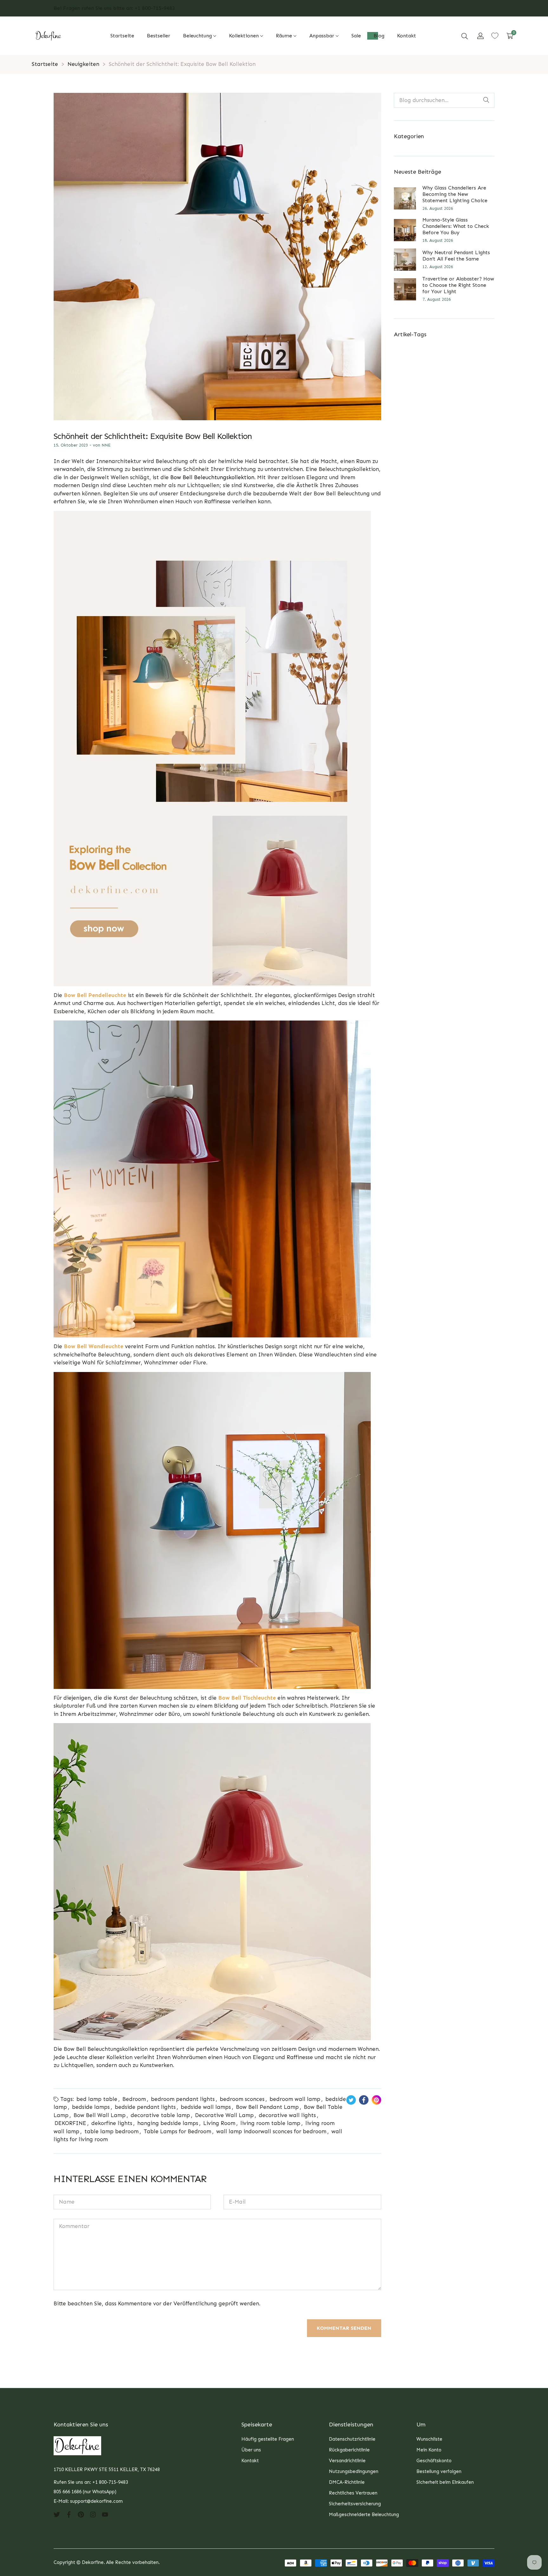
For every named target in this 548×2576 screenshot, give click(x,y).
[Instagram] (93, 2514)
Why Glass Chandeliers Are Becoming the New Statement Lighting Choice (455, 194)
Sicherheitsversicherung (355, 2504)
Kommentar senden (344, 2328)
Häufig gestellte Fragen (268, 2439)
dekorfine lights (112, 2123)
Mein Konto (429, 2450)
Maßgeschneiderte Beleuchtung (364, 2515)
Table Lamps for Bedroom (177, 2131)
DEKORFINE (70, 2123)
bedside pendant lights (145, 2107)
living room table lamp (270, 2123)
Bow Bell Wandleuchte (94, 1346)
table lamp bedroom (111, 2131)
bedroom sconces (242, 2099)
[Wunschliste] (495, 36)
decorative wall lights (287, 2115)
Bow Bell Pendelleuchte (95, 995)
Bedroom (134, 2099)
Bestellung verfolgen (439, 2471)
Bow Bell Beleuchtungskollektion (212, 477)
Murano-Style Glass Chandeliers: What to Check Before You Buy (456, 226)
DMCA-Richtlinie (347, 2482)
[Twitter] (57, 2514)
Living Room (219, 2123)
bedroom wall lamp (295, 2099)
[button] (465, 36)
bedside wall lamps (206, 2107)
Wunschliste (429, 2439)
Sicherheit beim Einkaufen (445, 2482)
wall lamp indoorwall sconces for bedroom (271, 2131)
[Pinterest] (81, 2514)
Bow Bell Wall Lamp (100, 2115)
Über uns (251, 2450)
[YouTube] (105, 2514)
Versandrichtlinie (347, 2461)
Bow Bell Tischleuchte (247, 1698)
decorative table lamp (160, 2115)
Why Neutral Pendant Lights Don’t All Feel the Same (456, 256)
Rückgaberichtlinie (349, 2450)
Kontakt (250, 2461)
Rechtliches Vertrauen (353, 2493)
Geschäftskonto (434, 2461)
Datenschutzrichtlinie (352, 2439)
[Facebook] (69, 2514)
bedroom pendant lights (183, 2099)
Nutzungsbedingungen (354, 2471)
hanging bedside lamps (168, 2123)
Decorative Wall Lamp (224, 2115)
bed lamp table (97, 2099)
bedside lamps (91, 2107)
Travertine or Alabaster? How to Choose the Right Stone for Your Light (458, 285)
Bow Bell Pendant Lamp (267, 2107)
